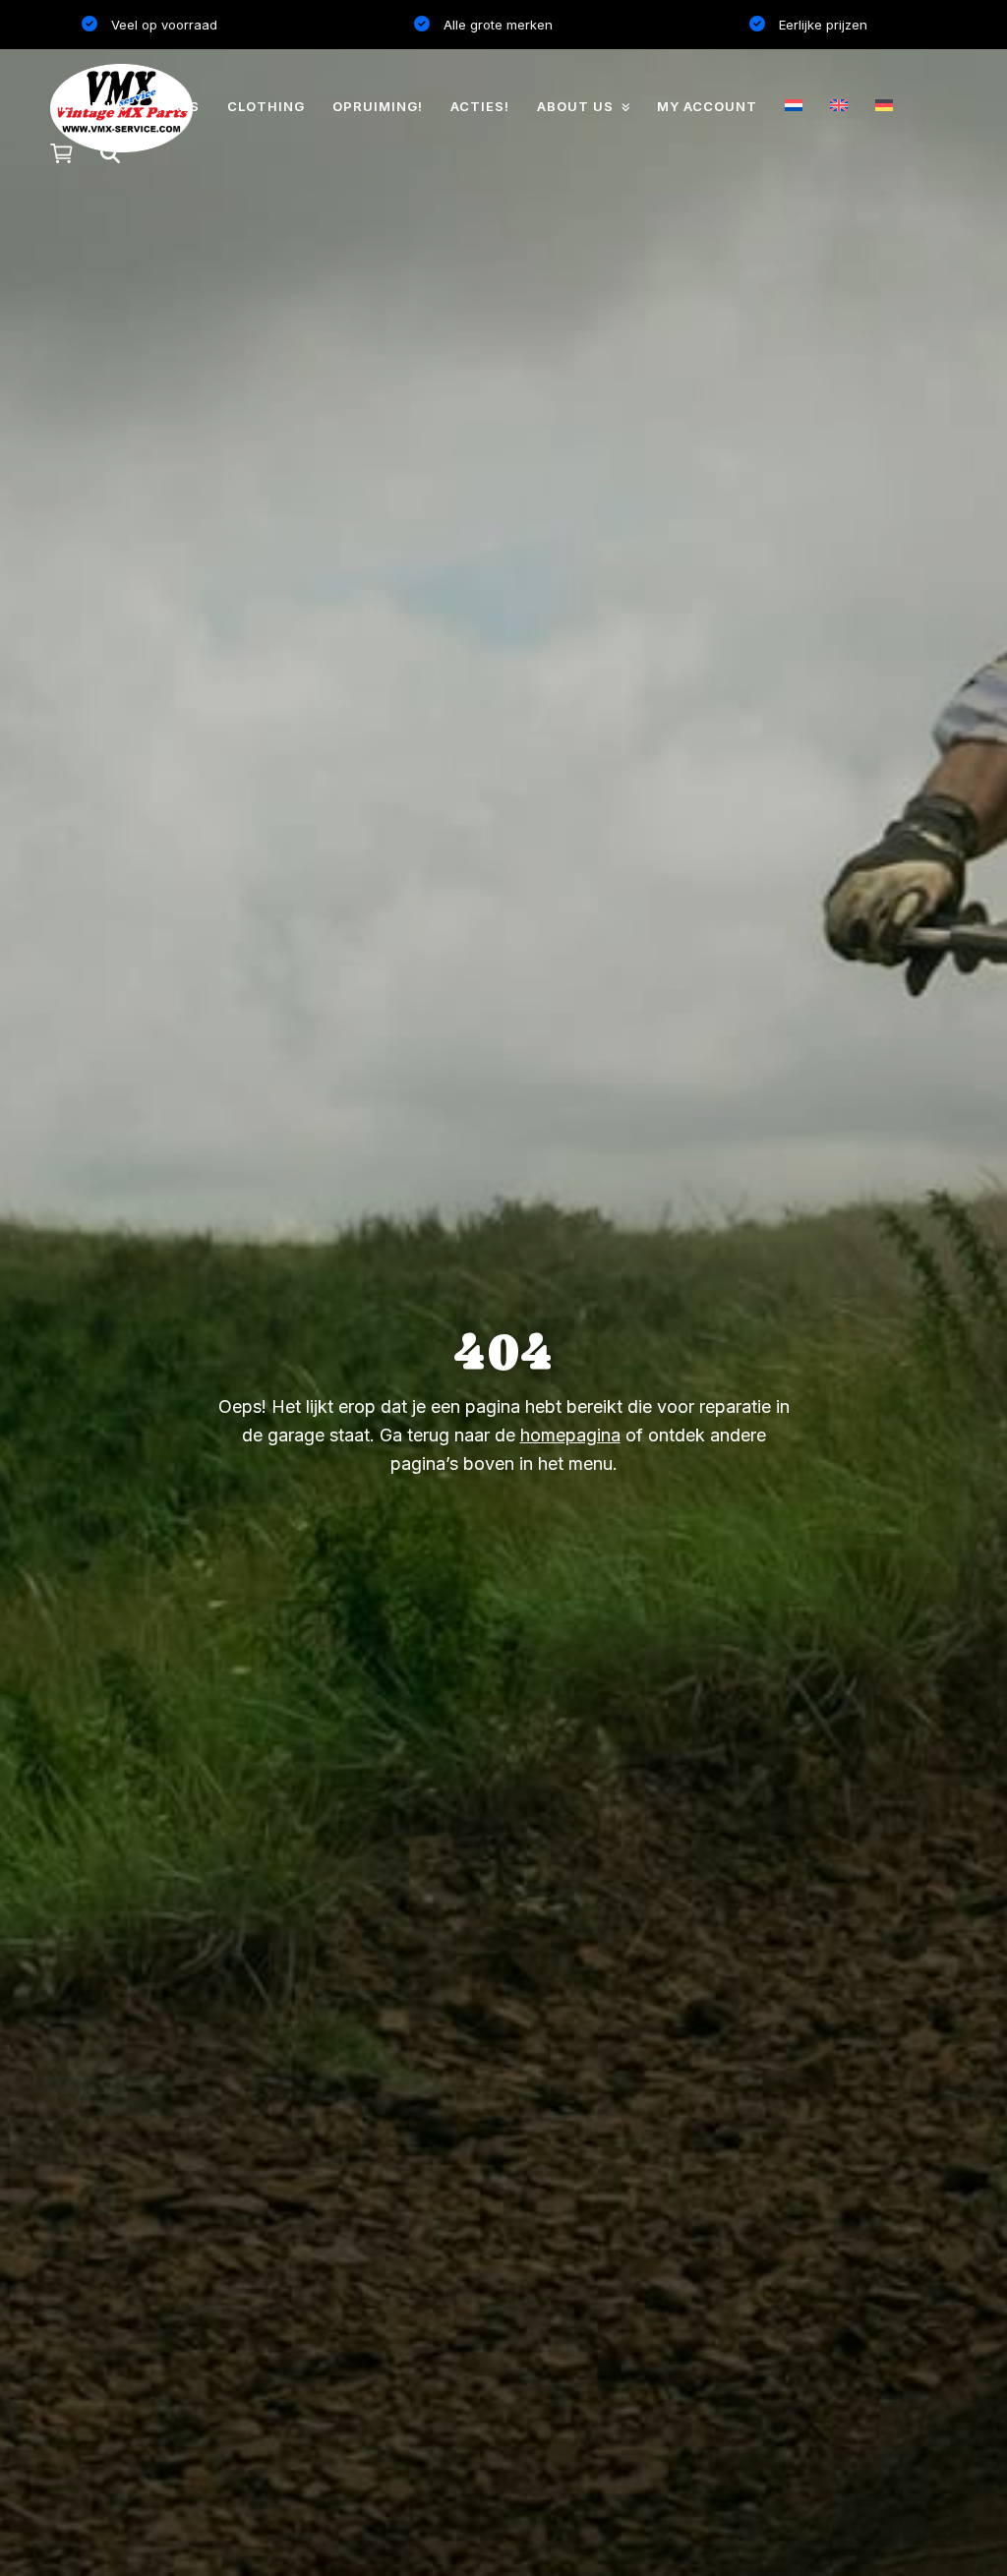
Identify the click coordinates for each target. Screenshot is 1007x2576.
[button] (61, 154)
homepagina (570, 1435)
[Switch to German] (884, 105)
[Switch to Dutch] (794, 105)
